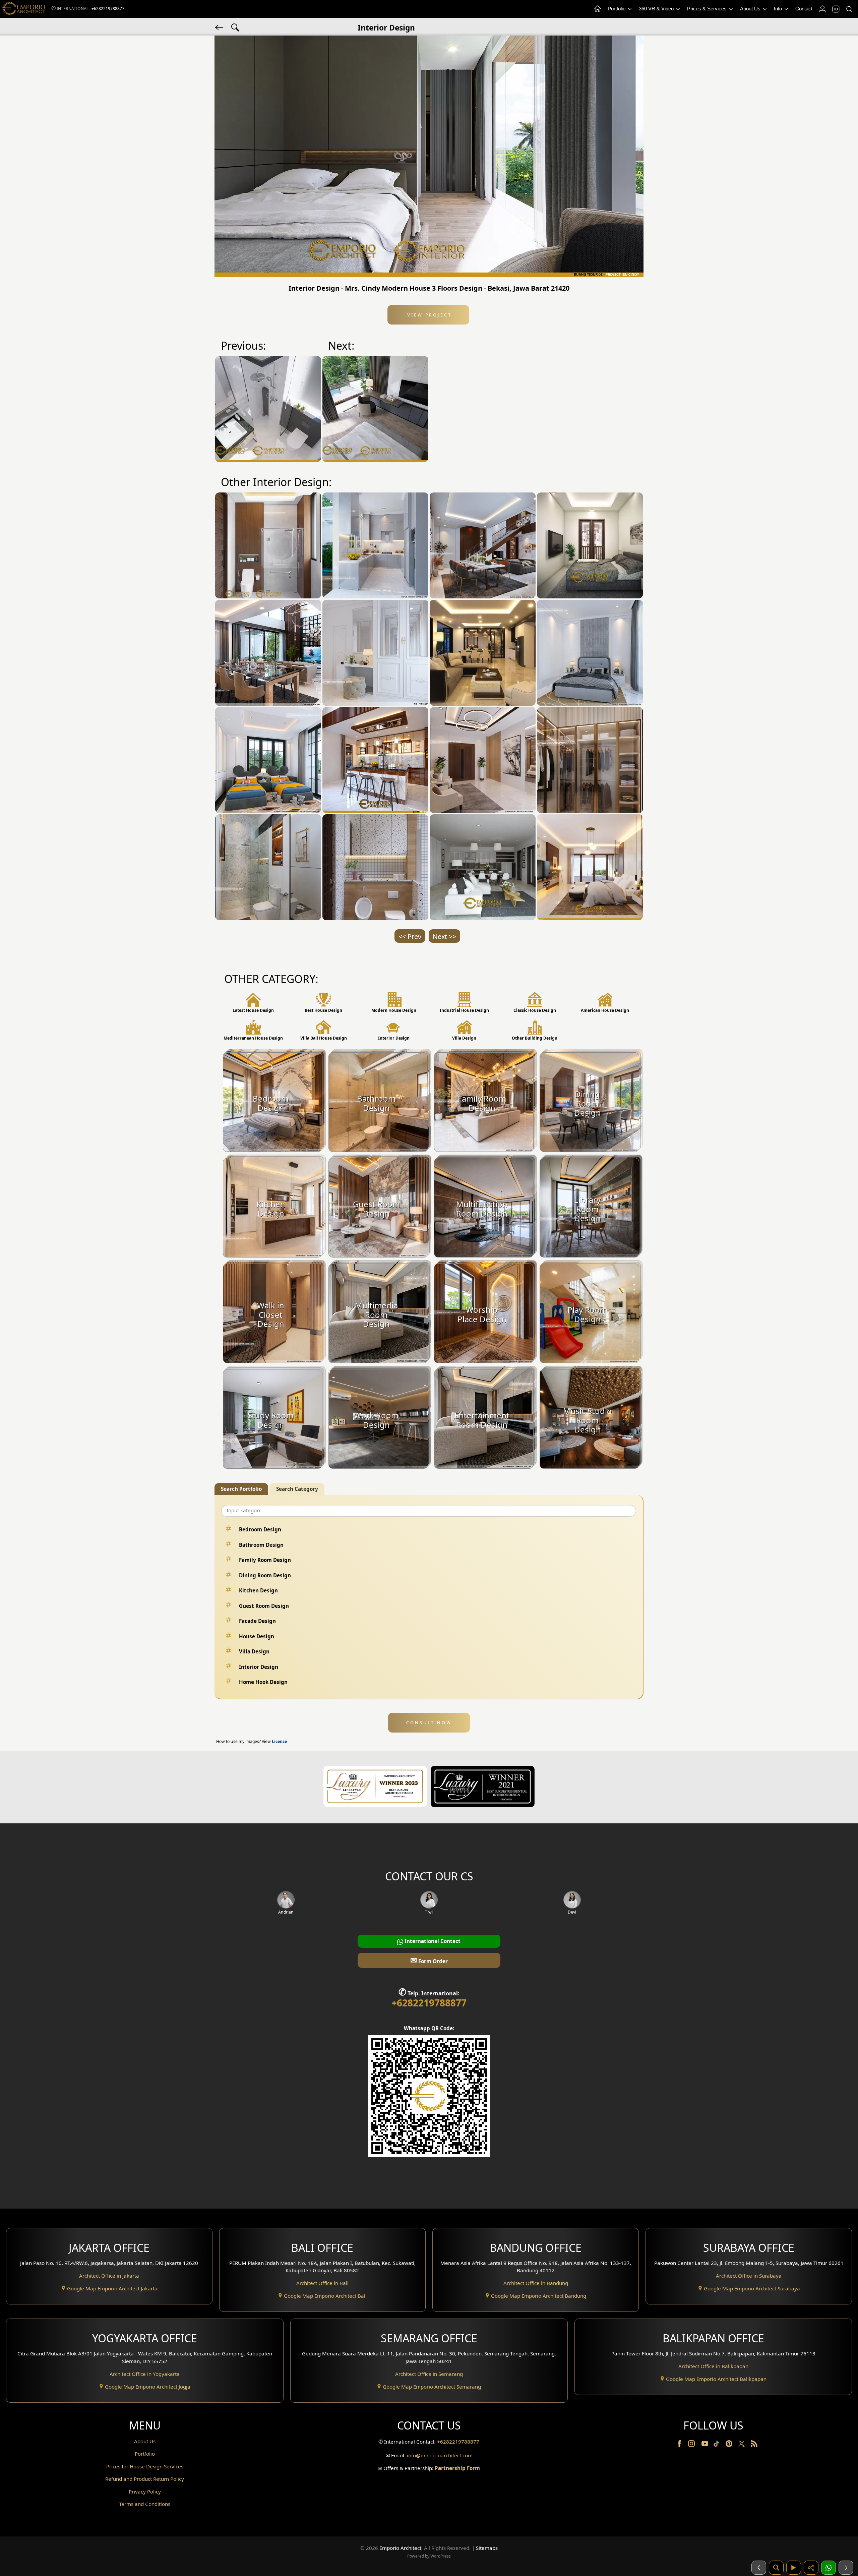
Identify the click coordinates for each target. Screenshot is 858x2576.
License (279, 1741)
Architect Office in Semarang (429, 2374)
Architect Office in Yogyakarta (145, 2374)
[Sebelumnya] (759, 2568)
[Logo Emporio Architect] (23, 9)
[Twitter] (742, 2447)
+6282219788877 (108, 9)
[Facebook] (680, 2445)
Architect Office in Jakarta (109, 2276)
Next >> (444, 936)
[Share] (811, 2568)
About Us (751, 9)
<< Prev (410, 936)
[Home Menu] (597, 9)
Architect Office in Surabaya (749, 2276)
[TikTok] (718, 2445)
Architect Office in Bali (322, 2283)
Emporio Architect (400, 2548)
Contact (804, 9)
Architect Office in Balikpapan (713, 2366)
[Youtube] (706, 2445)
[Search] (849, 9)
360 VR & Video (657, 9)
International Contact (432, 1941)
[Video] (794, 2568)
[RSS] (754, 2445)
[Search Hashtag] (235, 27)
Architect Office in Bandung (536, 2283)
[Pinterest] (730, 2445)
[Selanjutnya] (846, 2568)
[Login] (822, 9)
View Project (428, 315)
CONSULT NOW (429, 1722)
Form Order (429, 1960)
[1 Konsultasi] (829, 2568)
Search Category (297, 1489)
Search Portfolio (241, 1489)
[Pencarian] (776, 2568)
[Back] (220, 27)
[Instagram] (692, 2445)
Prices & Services (708, 9)
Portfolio (617, 9)
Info (779, 9)
